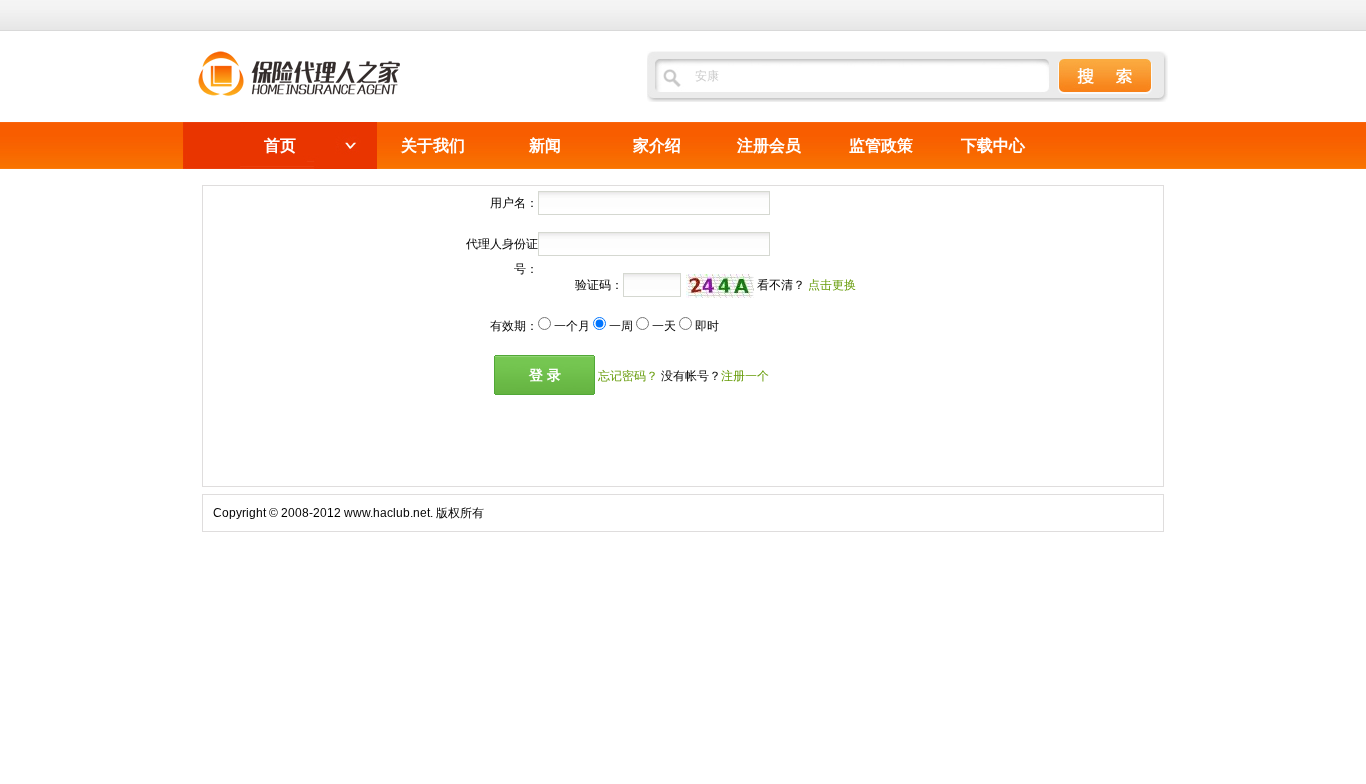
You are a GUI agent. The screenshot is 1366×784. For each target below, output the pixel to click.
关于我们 (433, 145)
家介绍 (657, 145)
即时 (707, 326)
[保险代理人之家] (299, 90)
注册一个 (745, 376)
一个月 (572, 326)
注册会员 (769, 145)
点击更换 (832, 285)
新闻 (545, 145)
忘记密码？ (628, 376)
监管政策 (881, 145)
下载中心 (993, 145)
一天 (664, 326)
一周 (621, 326)
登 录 (545, 375)
